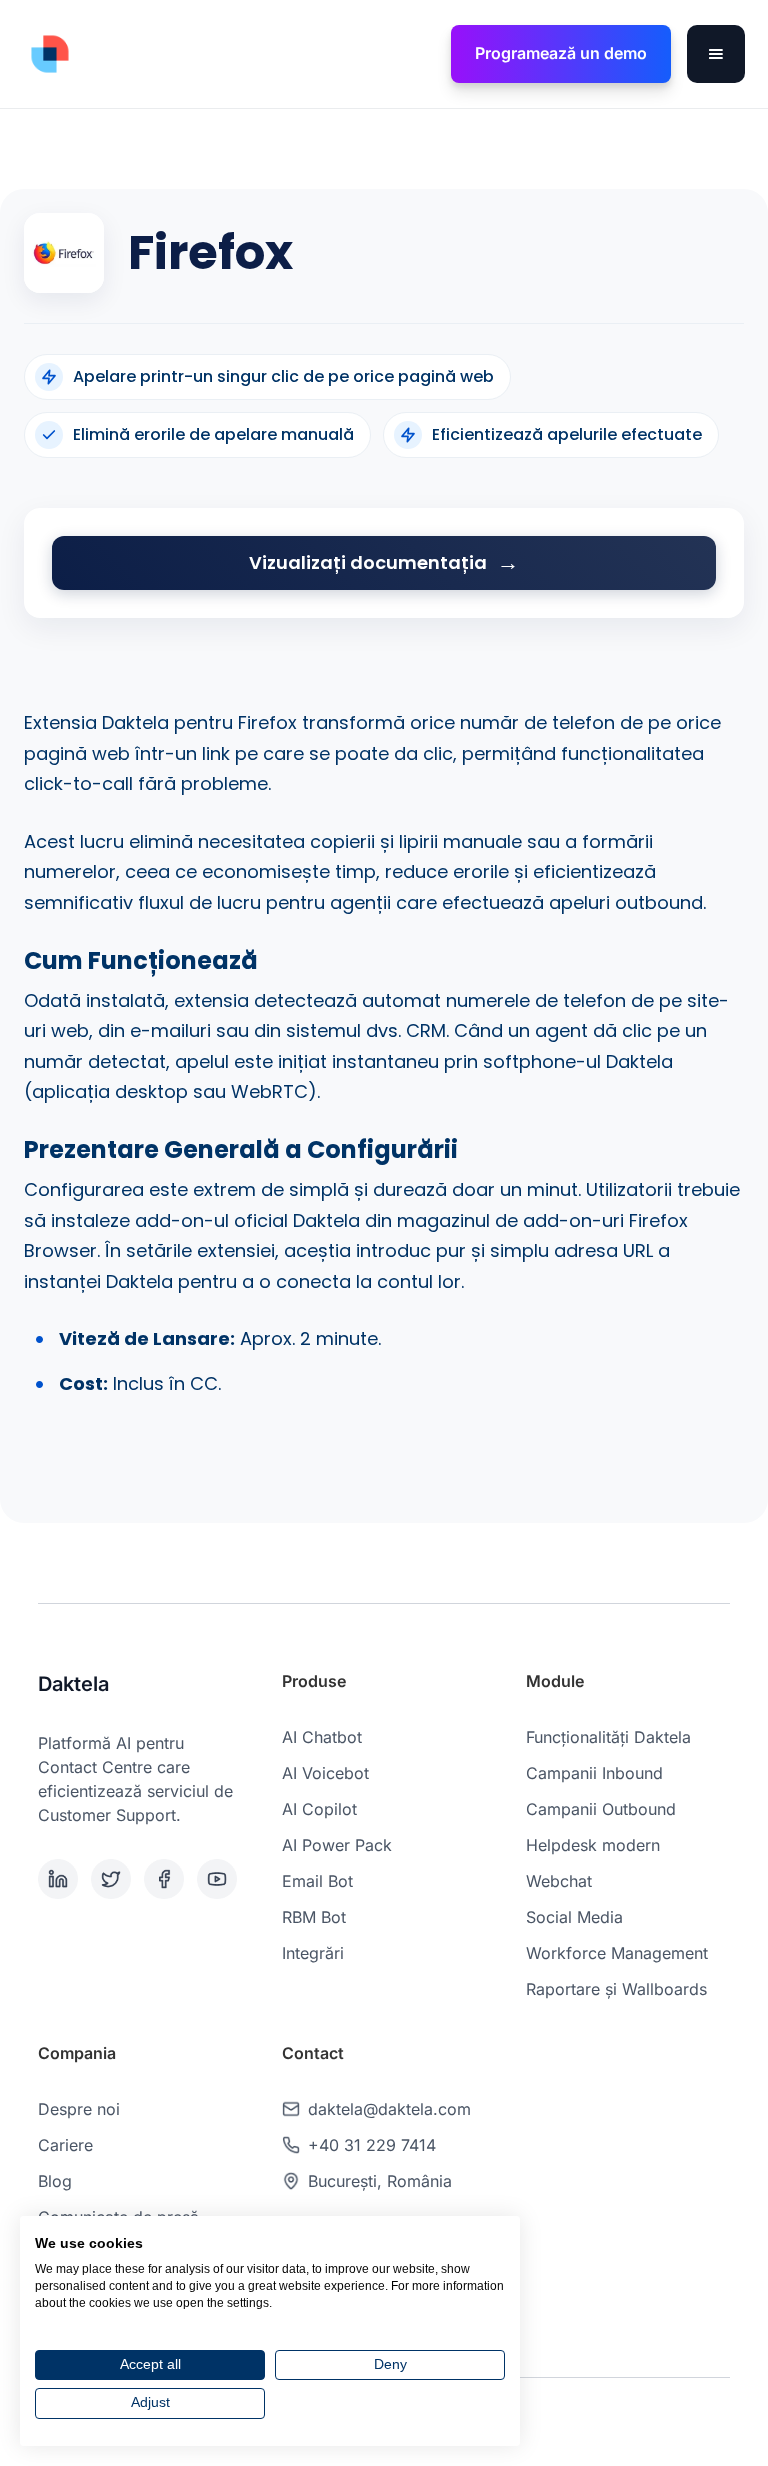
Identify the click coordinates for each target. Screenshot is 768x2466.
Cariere (65, 2145)
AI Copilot (319, 1809)
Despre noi (79, 2109)
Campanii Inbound (594, 1773)
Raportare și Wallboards (616, 1989)
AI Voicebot (325, 1773)
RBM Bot (314, 1917)
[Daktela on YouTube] (219, 1879)
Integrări (313, 1953)
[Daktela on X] (113, 1879)
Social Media (574, 1917)
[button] (716, 54)
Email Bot (317, 1881)
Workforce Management (617, 1953)
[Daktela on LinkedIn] (60, 1879)
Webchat (559, 1881)
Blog (55, 2181)
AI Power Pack (337, 1845)
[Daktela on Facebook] (166, 1879)
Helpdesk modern (593, 1845)
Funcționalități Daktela (608, 1737)
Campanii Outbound (601, 1809)
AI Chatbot (322, 1737)
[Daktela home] (50, 54)
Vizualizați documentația (368, 562)
